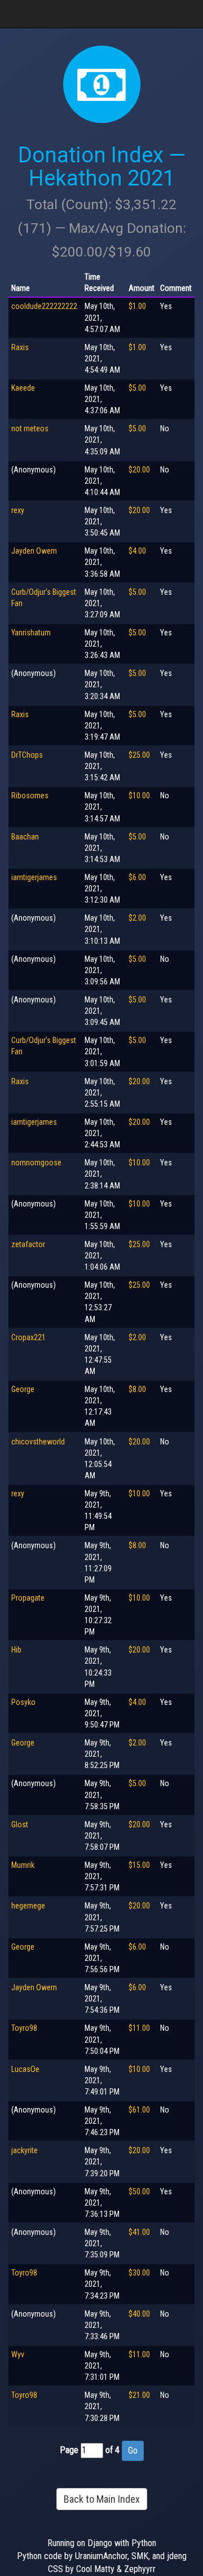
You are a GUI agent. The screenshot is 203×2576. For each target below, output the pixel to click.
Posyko (23, 1702)
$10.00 (139, 796)
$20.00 (139, 470)
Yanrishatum (31, 633)
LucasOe (25, 2069)
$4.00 (137, 551)
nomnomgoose (36, 1163)
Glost (20, 1824)
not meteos (30, 428)
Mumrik (23, 1865)
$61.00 (139, 2110)
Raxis (20, 347)
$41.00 (139, 2232)
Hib (16, 1650)
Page (69, 2450)
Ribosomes (30, 796)
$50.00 (139, 2191)
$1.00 (137, 306)
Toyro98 (24, 2028)
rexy (18, 510)
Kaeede (23, 388)
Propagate (28, 1598)
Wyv (18, 2354)
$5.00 (137, 388)
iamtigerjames (34, 877)
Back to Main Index (102, 2499)
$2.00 (137, 918)
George (23, 1389)
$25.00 (139, 755)
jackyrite (25, 2150)
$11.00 (139, 2028)
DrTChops (27, 755)
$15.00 (139, 1865)
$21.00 (139, 2395)
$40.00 (139, 2314)
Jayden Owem (34, 551)
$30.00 (139, 2273)
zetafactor (28, 1244)
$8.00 (137, 1389)
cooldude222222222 (44, 306)
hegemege (28, 1906)
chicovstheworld (38, 1442)
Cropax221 (28, 1337)
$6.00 (137, 877)
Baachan (25, 837)
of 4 (112, 2450)
